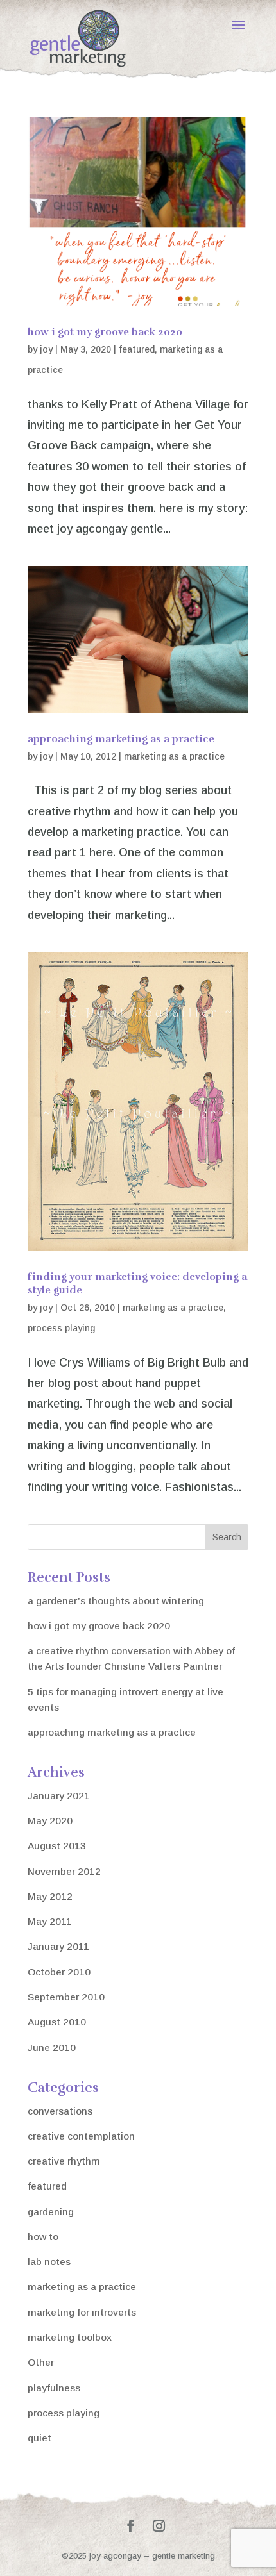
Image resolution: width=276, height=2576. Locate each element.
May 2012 (50, 1896)
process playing (61, 1328)
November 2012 (64, 1871)
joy (46, 349)
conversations (60, 2111)
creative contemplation (81, 2136)
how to (43, 2237)
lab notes (49, 2262)
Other (41, 2362)
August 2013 (57, 1846)
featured (137, 349)
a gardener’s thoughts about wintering (116, 1601)
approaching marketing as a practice (121, 739)
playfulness (54, 2388)
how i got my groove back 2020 (105, 332)
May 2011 (50, 1921)
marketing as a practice (174, 756)
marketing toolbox (70, 2337)
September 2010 (66, 1997)
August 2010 (57, 2022)
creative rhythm (64, 2161)
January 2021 (59, 1796)
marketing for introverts (82, 2312)
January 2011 (58, 1946)
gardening (51, 2212)
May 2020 (50, 1821)
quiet (39, 2438)
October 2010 (59, 1972)
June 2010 (52, 2048)
